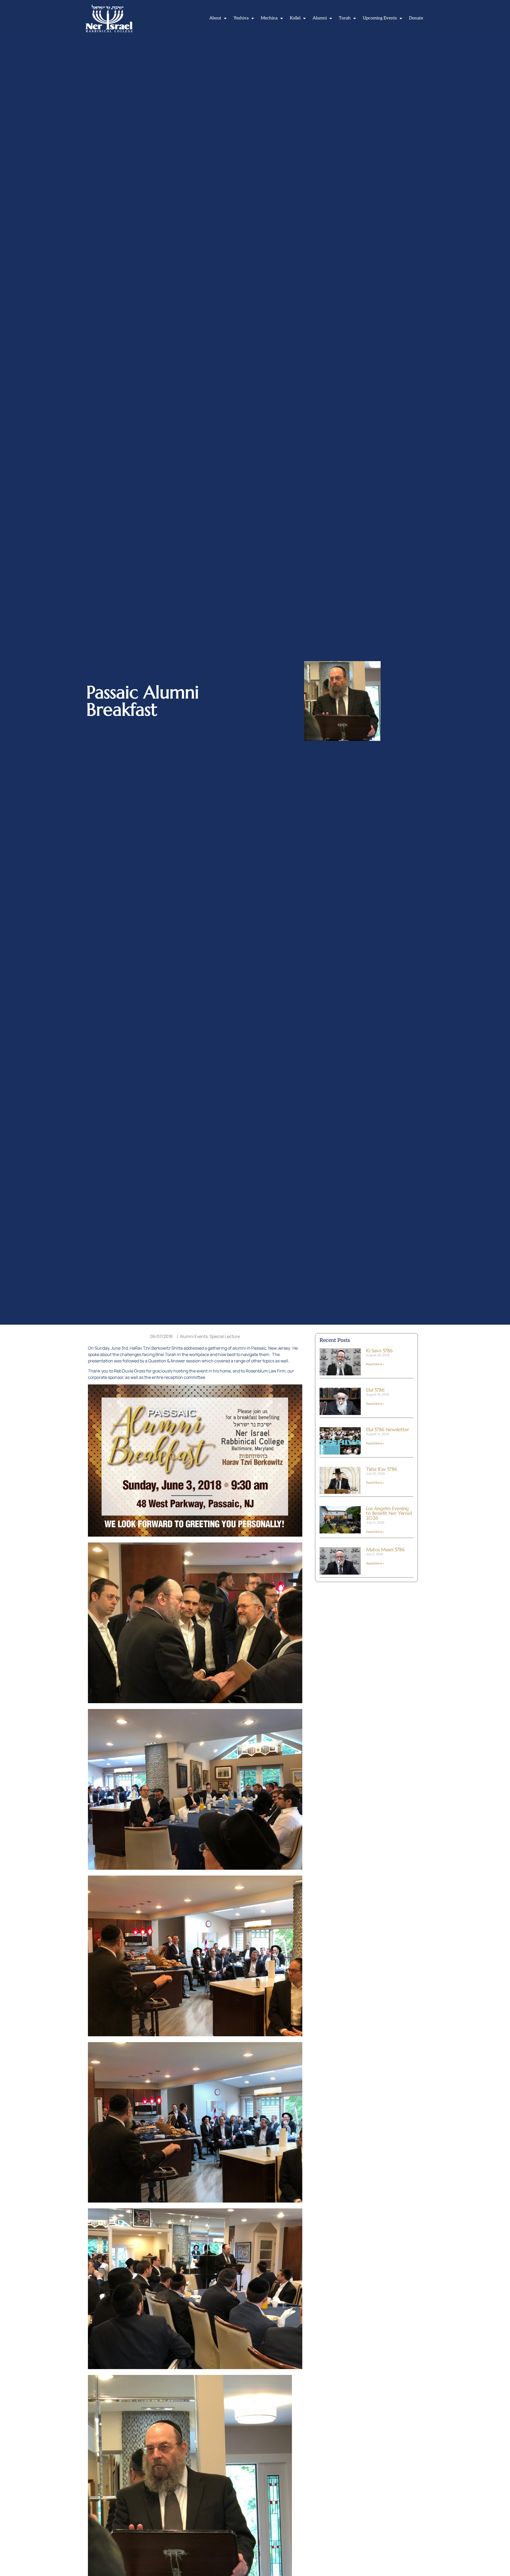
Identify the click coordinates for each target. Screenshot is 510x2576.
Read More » (375, 1364)
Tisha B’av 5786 (382, 1469)
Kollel (295, 18)
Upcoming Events (380, 18)
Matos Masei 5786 (385, 1550)
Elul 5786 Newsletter (388, 1429)
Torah (345, 18)
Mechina (269, 18)
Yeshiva (241, 18)
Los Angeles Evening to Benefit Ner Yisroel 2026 (389, 1513)
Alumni (320, 18)
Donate (416, 18)
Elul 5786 (375, 1390)
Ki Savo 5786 (379, 1351)
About (215, 18)
